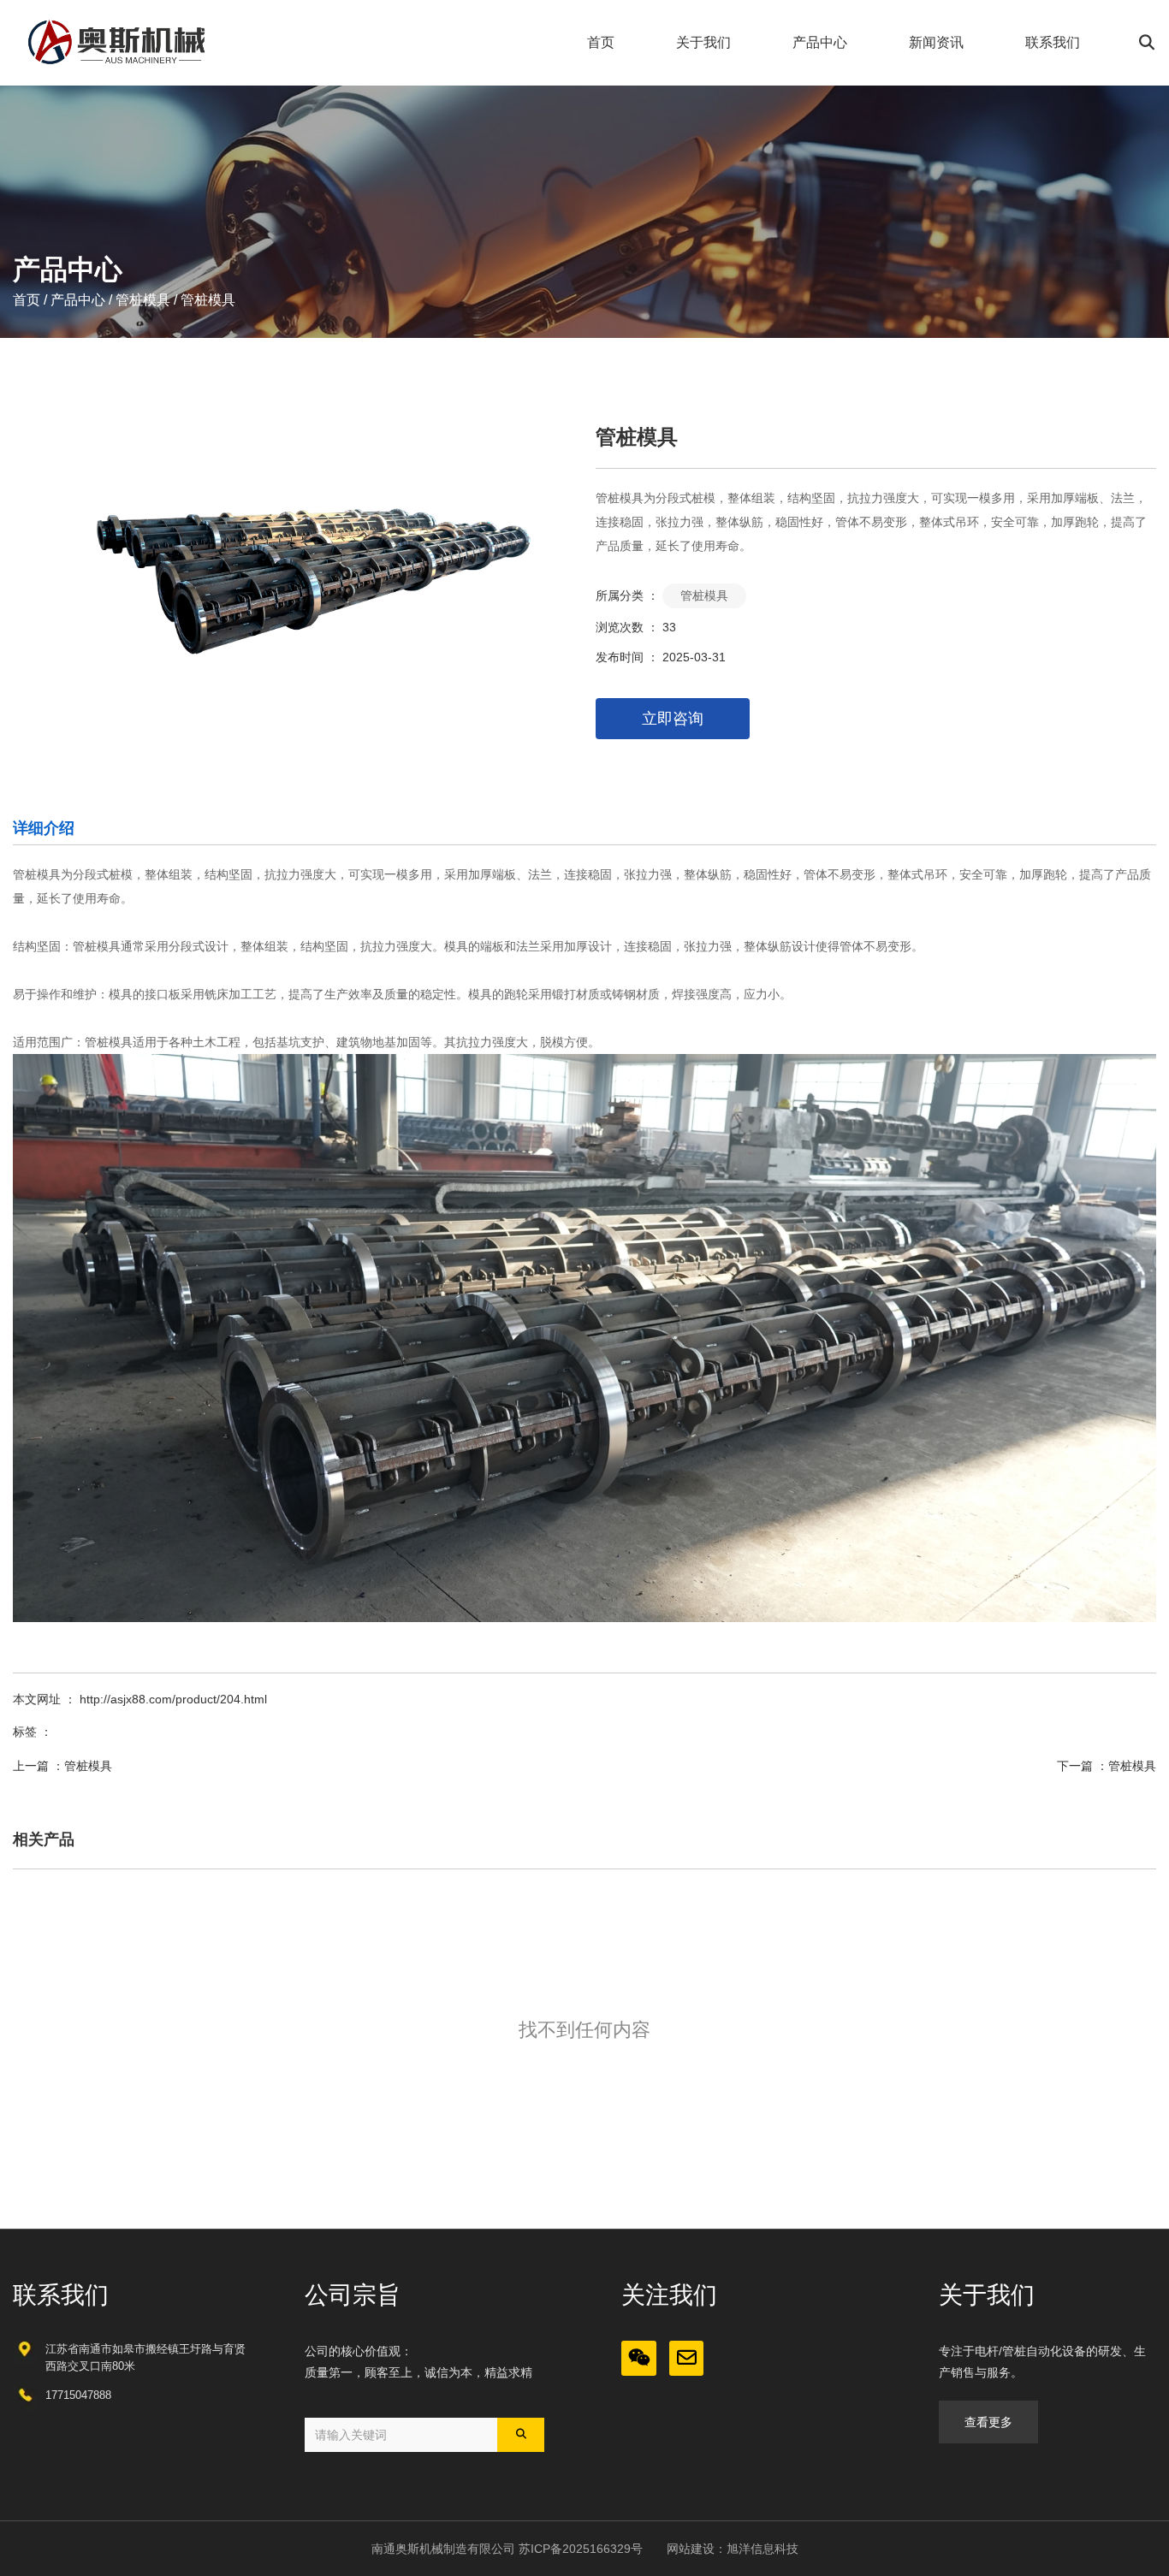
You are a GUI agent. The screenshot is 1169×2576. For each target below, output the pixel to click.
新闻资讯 (936, 42)
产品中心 (820, 42)
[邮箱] (687, 2358)
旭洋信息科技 (763, 2549)
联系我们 (1053, 42)
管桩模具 (143, 300)
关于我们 (703, 42)
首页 (601, 42)
